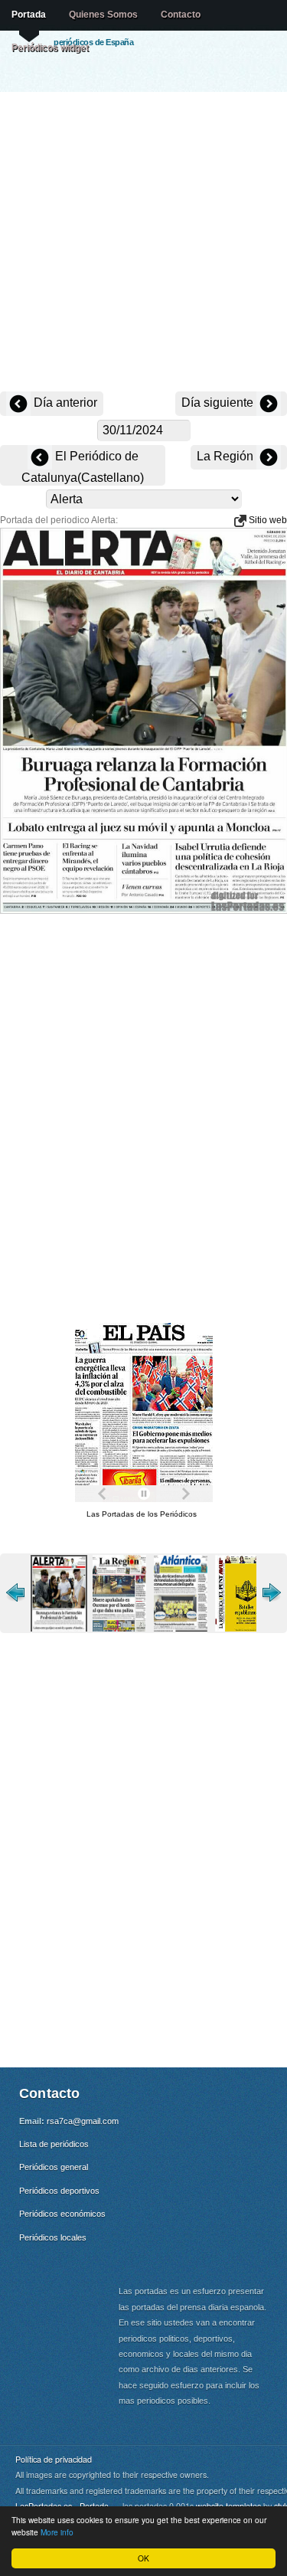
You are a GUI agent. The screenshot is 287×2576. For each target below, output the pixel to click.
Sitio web (267, 520)
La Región (227, 456)
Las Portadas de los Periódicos (142, 1514)
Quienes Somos (103, 15)
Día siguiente (219, 403)
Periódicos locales (53, 2237)
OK (143, 2558)
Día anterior (64, 403)
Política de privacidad (54, 2459)
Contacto (181, 15)
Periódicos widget (50, 47)
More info (57, 2532)
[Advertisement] (143, 243)
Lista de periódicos (54, 2144)
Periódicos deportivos (59, 2191)
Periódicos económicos (62, 2214)
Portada (29, 15)
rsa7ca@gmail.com (83, 2121)
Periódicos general (54, 2167)
